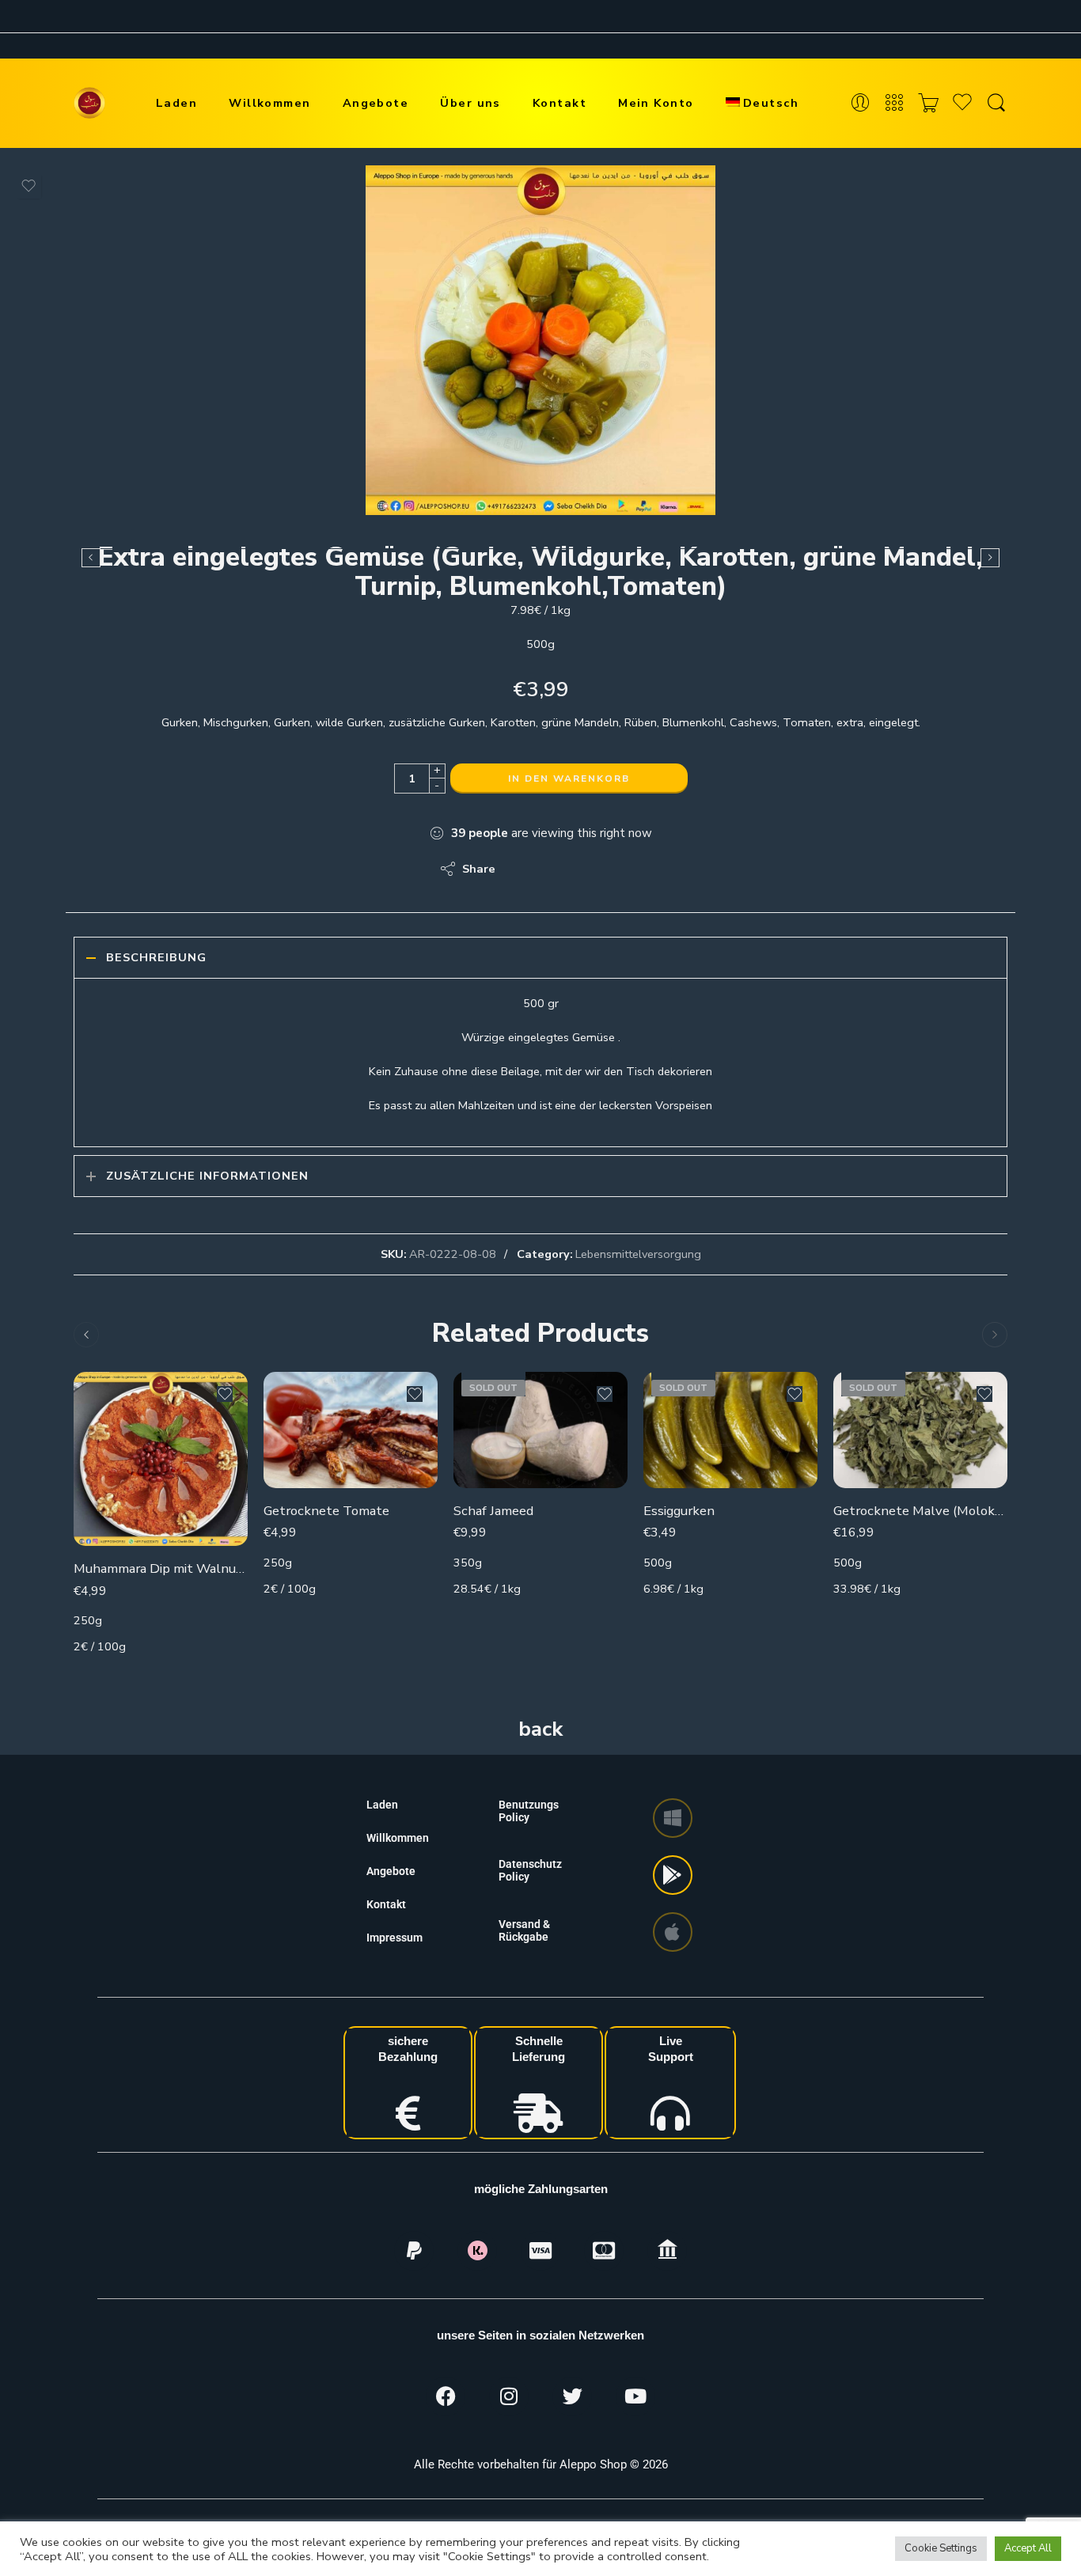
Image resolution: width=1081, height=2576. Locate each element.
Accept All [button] (1028, 2548)
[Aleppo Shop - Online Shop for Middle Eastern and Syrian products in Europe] (89, 103)
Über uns (470, 103)
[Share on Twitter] (521, 869)
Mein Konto (656, 103)
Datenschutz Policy (530, 1870)
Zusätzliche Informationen (207, 1176)
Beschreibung (156, 957)
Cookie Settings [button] (941, 2548)
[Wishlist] (28, 186)
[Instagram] (509, 2396)
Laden (176, 103)
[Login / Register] (860, 103)
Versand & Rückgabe (524, 1930)
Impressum (394, 1938)
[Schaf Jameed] (540, 1430)
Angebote (376, 103)
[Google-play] (673, 1875)
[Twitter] (572, 2396)
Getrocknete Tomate (326, 1511)
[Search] (996, 103)
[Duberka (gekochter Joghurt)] (91, 558)
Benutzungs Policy (529, 1811)
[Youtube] (635, 2396)
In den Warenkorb (569, 778)
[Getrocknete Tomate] (351, 1430)
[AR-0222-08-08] (540, 340)
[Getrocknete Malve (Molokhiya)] (920, 1430)
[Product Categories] (894, 103)
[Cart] (928, 103)
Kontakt (559, 103)
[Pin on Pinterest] (584, 869)
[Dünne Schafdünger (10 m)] (990, 558)
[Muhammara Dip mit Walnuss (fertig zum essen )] (161, 1459)
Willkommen (270, 103)
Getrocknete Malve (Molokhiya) (920, 1511)
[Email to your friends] (616, 869)
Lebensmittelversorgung (638, 1254)
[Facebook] (446, 2396)
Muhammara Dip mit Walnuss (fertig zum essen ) (161, 1568)
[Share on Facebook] (553, 869)
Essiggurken (679, 1511)
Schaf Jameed (493, 1511)
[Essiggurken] (730, 1430)
